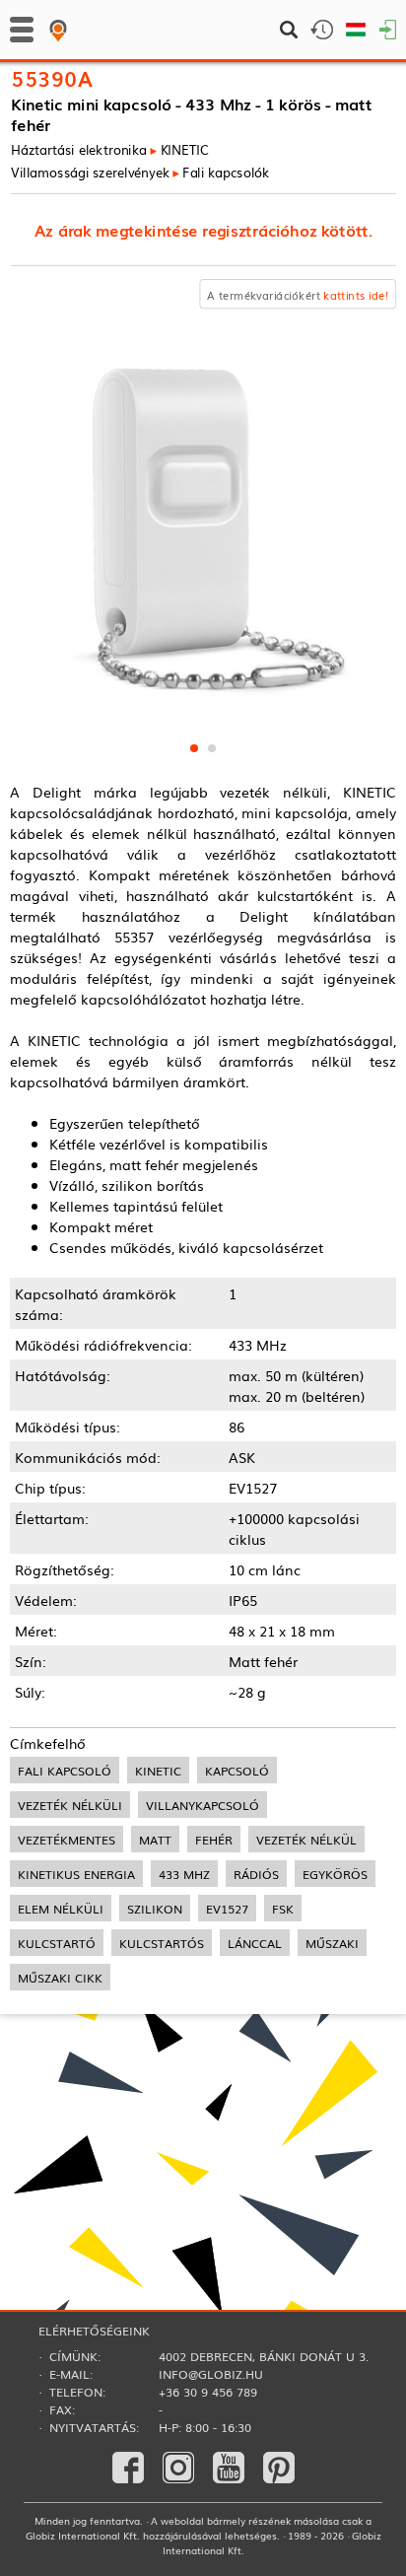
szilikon (155, 1908)
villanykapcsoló (203, 1805)
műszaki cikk (60, 1977)
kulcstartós (162, 1943)
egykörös (335, 1874)
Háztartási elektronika (79, 149)
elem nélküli (61, 1908)
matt (155, 1839)
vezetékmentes (67, 1839)
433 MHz (184, 1874)
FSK (283, 1908)
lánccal (255, 1943)
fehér (214, 1839)
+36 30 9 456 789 (208, 2392)
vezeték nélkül (306, 1839)
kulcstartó (57, 1943)
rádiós (256, 1874)
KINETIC (184, 149)
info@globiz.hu (211, 2374)
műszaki (332, 1943)
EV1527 (227, 1908)
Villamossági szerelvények (90, 171)
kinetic (158, 1770)
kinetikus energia (76, 1874)
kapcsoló (237, 1770)
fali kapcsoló (65, 1770)
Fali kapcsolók (226, 171)
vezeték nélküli (70, 1805)
